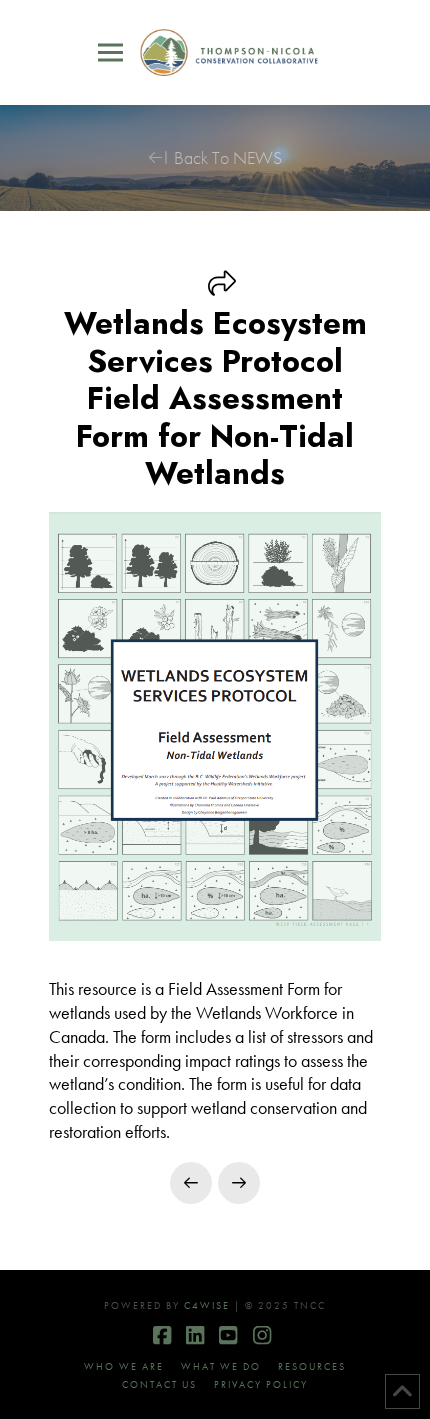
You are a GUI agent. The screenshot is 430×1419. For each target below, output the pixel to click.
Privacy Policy (261, 1384)
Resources (312, 1366)
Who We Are (124, 1366)
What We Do (221, 1366)
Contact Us (159, 1384)
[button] (110, 53)
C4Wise (207, 1305)
